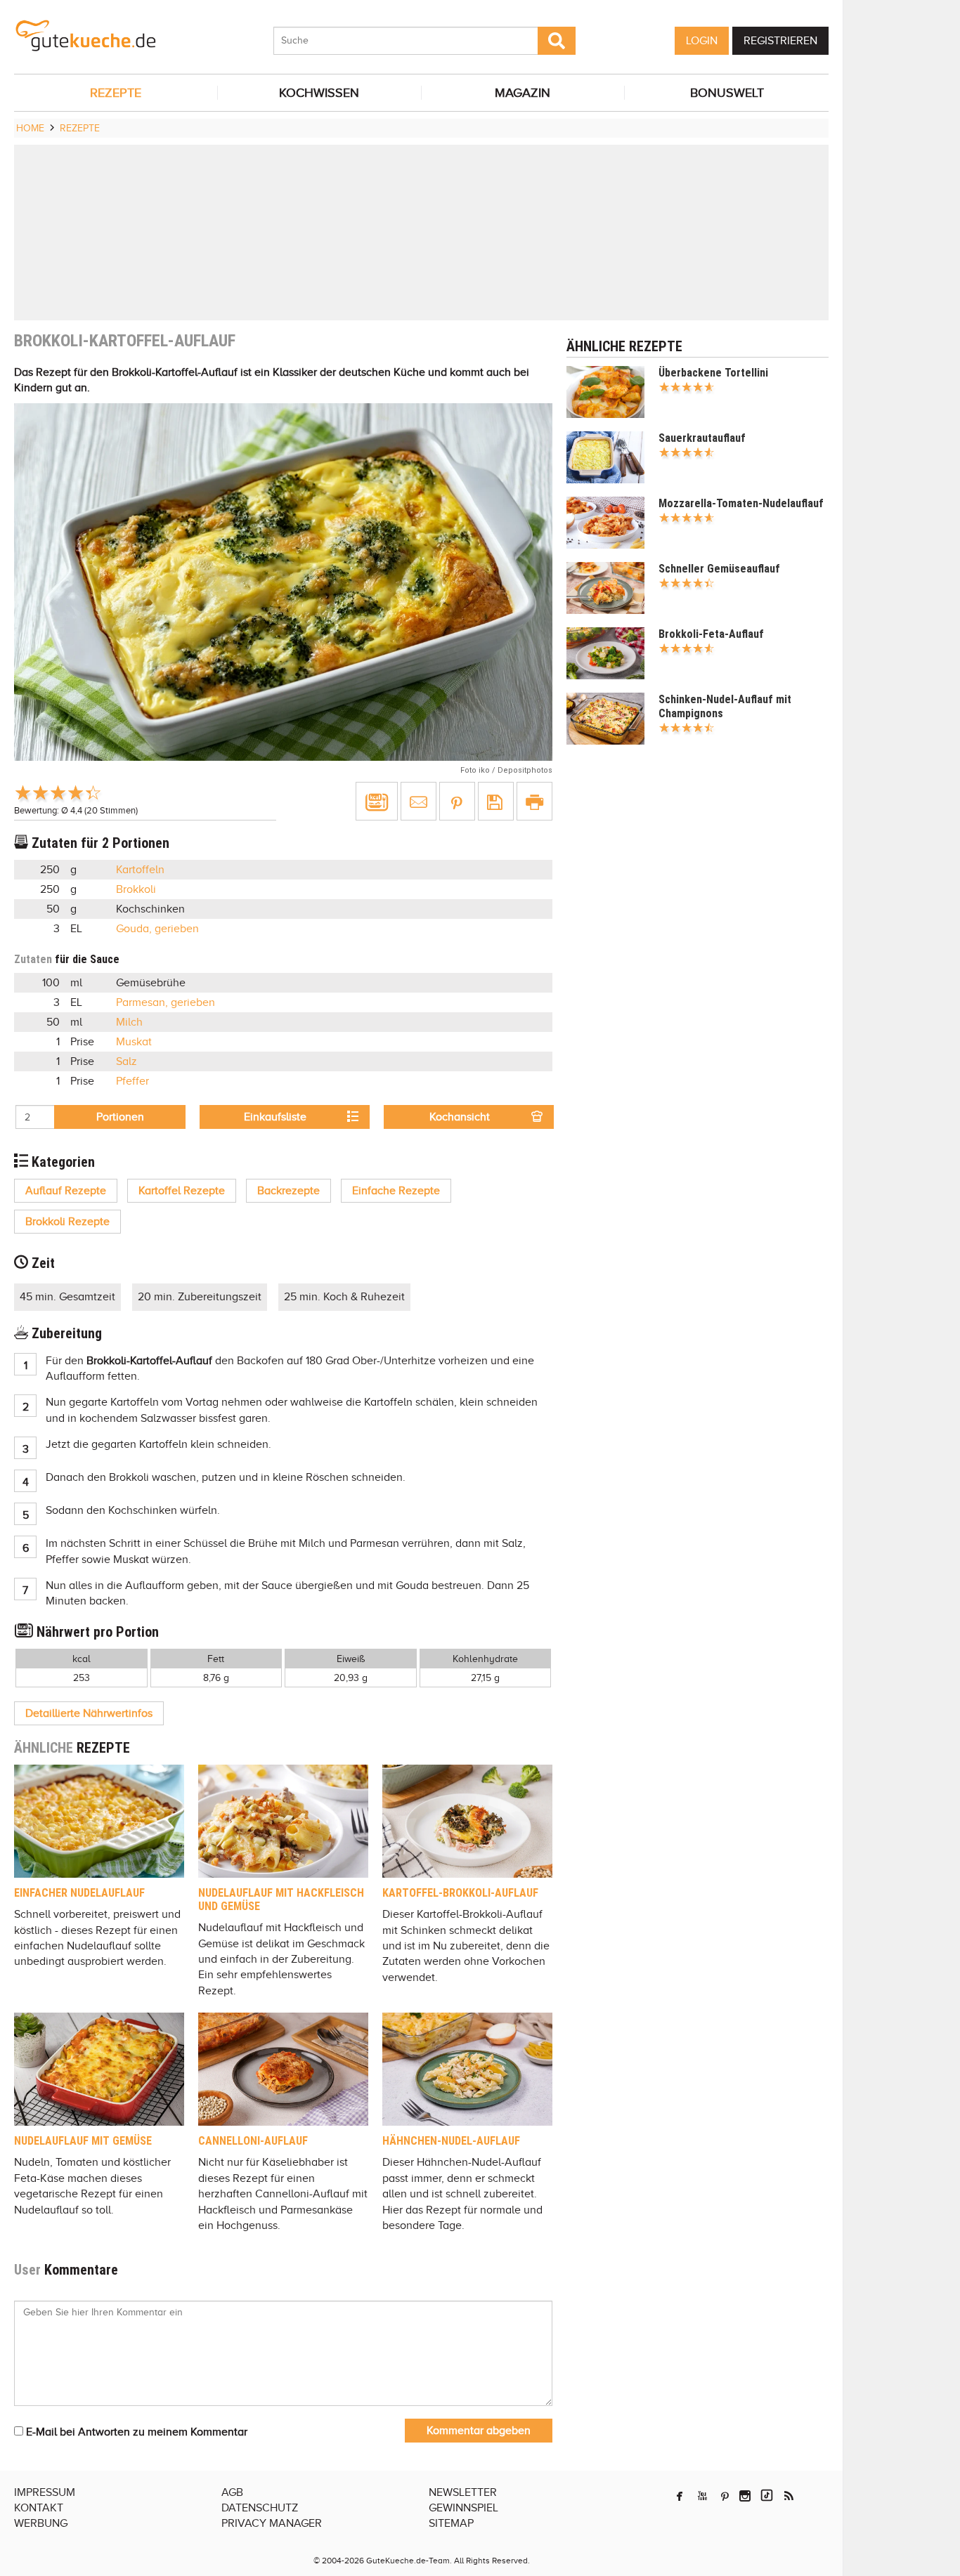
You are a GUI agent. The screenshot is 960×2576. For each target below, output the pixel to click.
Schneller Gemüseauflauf (719, 569)
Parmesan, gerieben (166, 1002)
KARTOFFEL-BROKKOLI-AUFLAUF (460, 1893)
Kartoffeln (140, 870)
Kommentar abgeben (479, 2431)
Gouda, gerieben (157, 929)
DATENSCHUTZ (260, 2508)
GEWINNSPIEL (463, 2508)
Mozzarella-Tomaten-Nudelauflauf (741, 503)
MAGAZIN (523, 93)
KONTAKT (39, 2508)
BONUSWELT (727, 93)
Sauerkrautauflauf (702, 438)
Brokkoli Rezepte (67, 1222)
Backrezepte (288, 1191)
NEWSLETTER (463, 2492)
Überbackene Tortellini (713, 373)
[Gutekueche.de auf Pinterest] (725, 2496)
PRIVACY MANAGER (272, 2523)
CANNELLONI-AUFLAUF (253, 2141)
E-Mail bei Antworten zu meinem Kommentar (135, 2432)
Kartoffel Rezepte (182, 1191)
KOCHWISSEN (319, 93)
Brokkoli (136, 889)
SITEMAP (451, 2523)
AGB (232, 2492)
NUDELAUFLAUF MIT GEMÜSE (83, 2141)
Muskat (134, 1042)
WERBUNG (41, 2523)
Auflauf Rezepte (66, 1191)
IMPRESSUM (45, 2492)
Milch (129, 1022)
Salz (127, 1061)
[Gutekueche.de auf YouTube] (702, 2496)
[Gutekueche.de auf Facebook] (680, 2496)
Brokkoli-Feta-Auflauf (711, 634)
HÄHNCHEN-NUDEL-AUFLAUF (451, 2141)
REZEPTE (116, 93)
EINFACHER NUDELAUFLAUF (79, 1893)
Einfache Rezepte (396, 1191)
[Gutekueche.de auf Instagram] (745, 2496)
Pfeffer (132, 1081)
